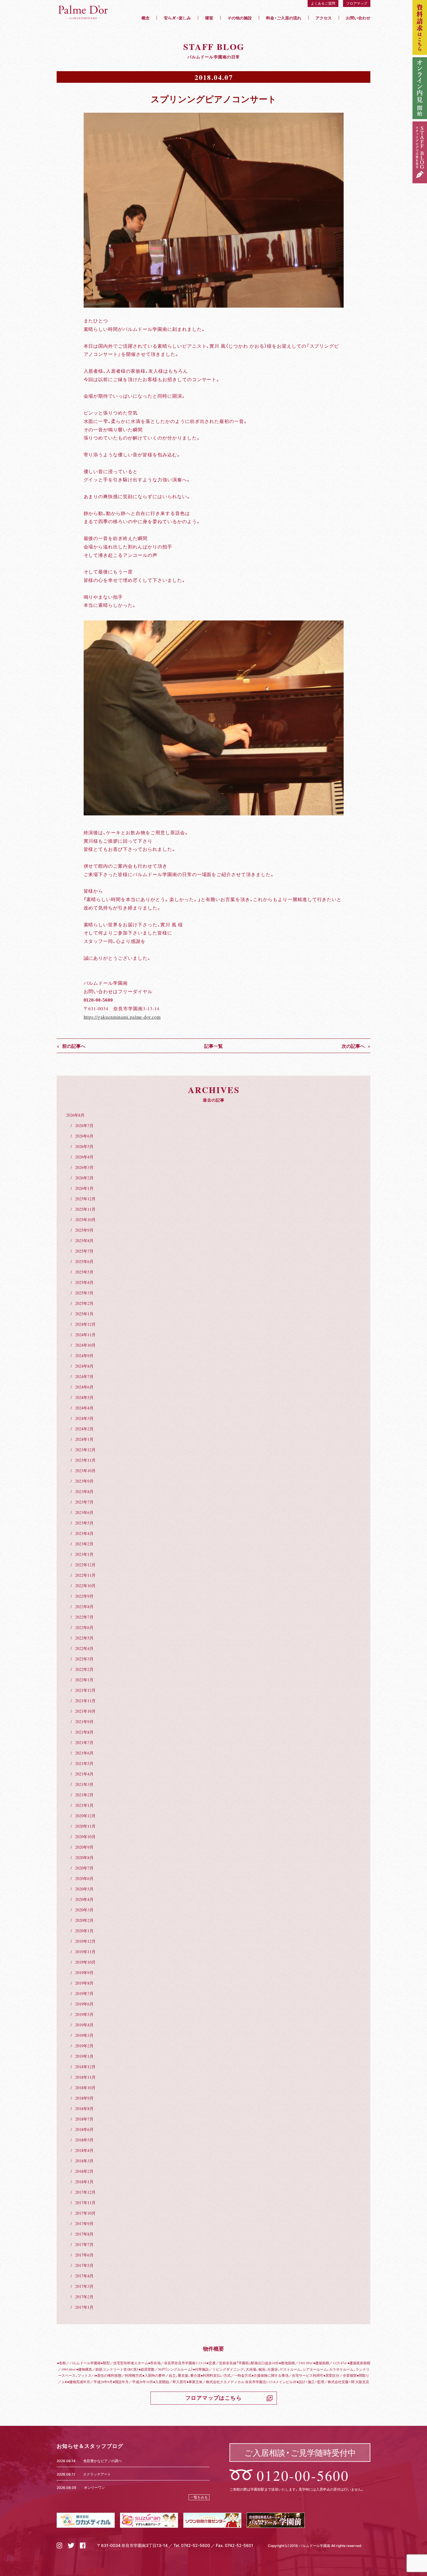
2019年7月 (84, 1993)
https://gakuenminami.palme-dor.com (122, 1017)
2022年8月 (84, 1606)
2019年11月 (85, 1951)
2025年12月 (85, 1199)
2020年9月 (84, 1847)
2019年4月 (84, 2025)
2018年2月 (84, 2171)
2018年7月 (84, 2119)
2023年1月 (84, 1554)
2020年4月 (84, 1899)
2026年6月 (84, 1136)
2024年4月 (84, 1408)
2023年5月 (84, 1523)
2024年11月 (85, 1334)
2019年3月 (84, 2035)
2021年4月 (84, 1774)
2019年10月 (85, 1962)
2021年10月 (85, 1711)
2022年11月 (85, 1575)
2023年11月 (85, 1460)
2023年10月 (85, 1470)
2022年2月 (84, 1669)
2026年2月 (84, 1178)
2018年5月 (84, 2140)
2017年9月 (84, 2223)
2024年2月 (84, 1429)
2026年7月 (84, 1125)
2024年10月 (85, 1345)
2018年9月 (84, 2098)
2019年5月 (84, 2014)
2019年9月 (84, 1972)
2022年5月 (84, 1638)
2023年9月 (84, 1481)
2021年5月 (84, 1763)
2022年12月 (85, 1565)
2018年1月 (84, 2182)
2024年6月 (84, 1387)
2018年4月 (84, 2150)
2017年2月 (84, 2297)
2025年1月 (84, 1314)
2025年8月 (84, 1240)
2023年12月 (85, 1450)
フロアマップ (357, 3)
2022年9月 (84, 1596)
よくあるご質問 (323, 3)
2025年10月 (85, 1219)
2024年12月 (85, 1324)
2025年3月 (84, 1293)
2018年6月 (84, 2129)
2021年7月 (84, 1742)
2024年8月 (84, 1366)
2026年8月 (75, 1115)
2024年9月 (84, 1355)
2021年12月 (85, 1690)
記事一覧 (214, 1046)
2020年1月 (84, 1931)
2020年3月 (84, 1910)
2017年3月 (84, 2286)
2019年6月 (84, 2004)
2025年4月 (84, 1282)
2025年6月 (84, 1261)
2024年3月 (84, 1418)
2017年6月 (84, 2255)
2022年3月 (84, 1659)
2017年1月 (84, 2307)
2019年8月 (84, 1983)
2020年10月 (85, 1836)
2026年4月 (84, 1157)
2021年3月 (84, 1784)
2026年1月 (84, 1188)
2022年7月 (84, 1617)
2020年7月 (84, 1868)
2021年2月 (84, 1795)
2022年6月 (84, 1627)
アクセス (324, 18)
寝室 (209, 18)
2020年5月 (84, 1889)
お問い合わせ (358, 18)
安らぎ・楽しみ (177, 18)
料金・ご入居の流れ (284, 18)
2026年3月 (84, 1167)
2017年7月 (84, 2244)
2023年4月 (84, 1533)
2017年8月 (84, 2234)
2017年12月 (85, 2192)
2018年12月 (85, 2066)
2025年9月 (84, 1230)
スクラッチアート (97, 2474)
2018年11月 (85, 2077)
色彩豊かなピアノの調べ (103, 2461)
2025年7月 (84, 1251)
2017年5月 (84, 2265)
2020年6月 (84, 1878)
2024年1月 (84, 1439)
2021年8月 (84, 1732)
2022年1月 (84, 1680)
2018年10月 (85, 2087)
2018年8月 (84, 2108)
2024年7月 (84, 1376)
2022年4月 (84, 1648)
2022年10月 (85, 1585)
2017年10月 (85, 2213)
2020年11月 (85, 1826)
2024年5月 (84, 1397)
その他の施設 (240, 18)
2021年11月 (85, 1700)
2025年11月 (85, 1209)
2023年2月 (84, 1544)
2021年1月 (84, 1805)
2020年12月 (85, 1816)
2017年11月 (85, 2202)
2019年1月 (84, 2056)
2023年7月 (84, 1502)
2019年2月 (84, 2046)
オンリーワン (94, 2487)
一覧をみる (199, 2497)
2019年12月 (85, 1941)
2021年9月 (84, 1721)
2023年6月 (84, 1512)
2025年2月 (84, 1303)
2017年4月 (84, 2276)
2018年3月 (84, 2161)
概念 (146, 18)
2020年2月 (84, 1920)
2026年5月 (84, 1146)
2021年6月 (84, 1753)
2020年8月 (84, 1857)
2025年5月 (84, 1272)
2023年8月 (84, 1491)
